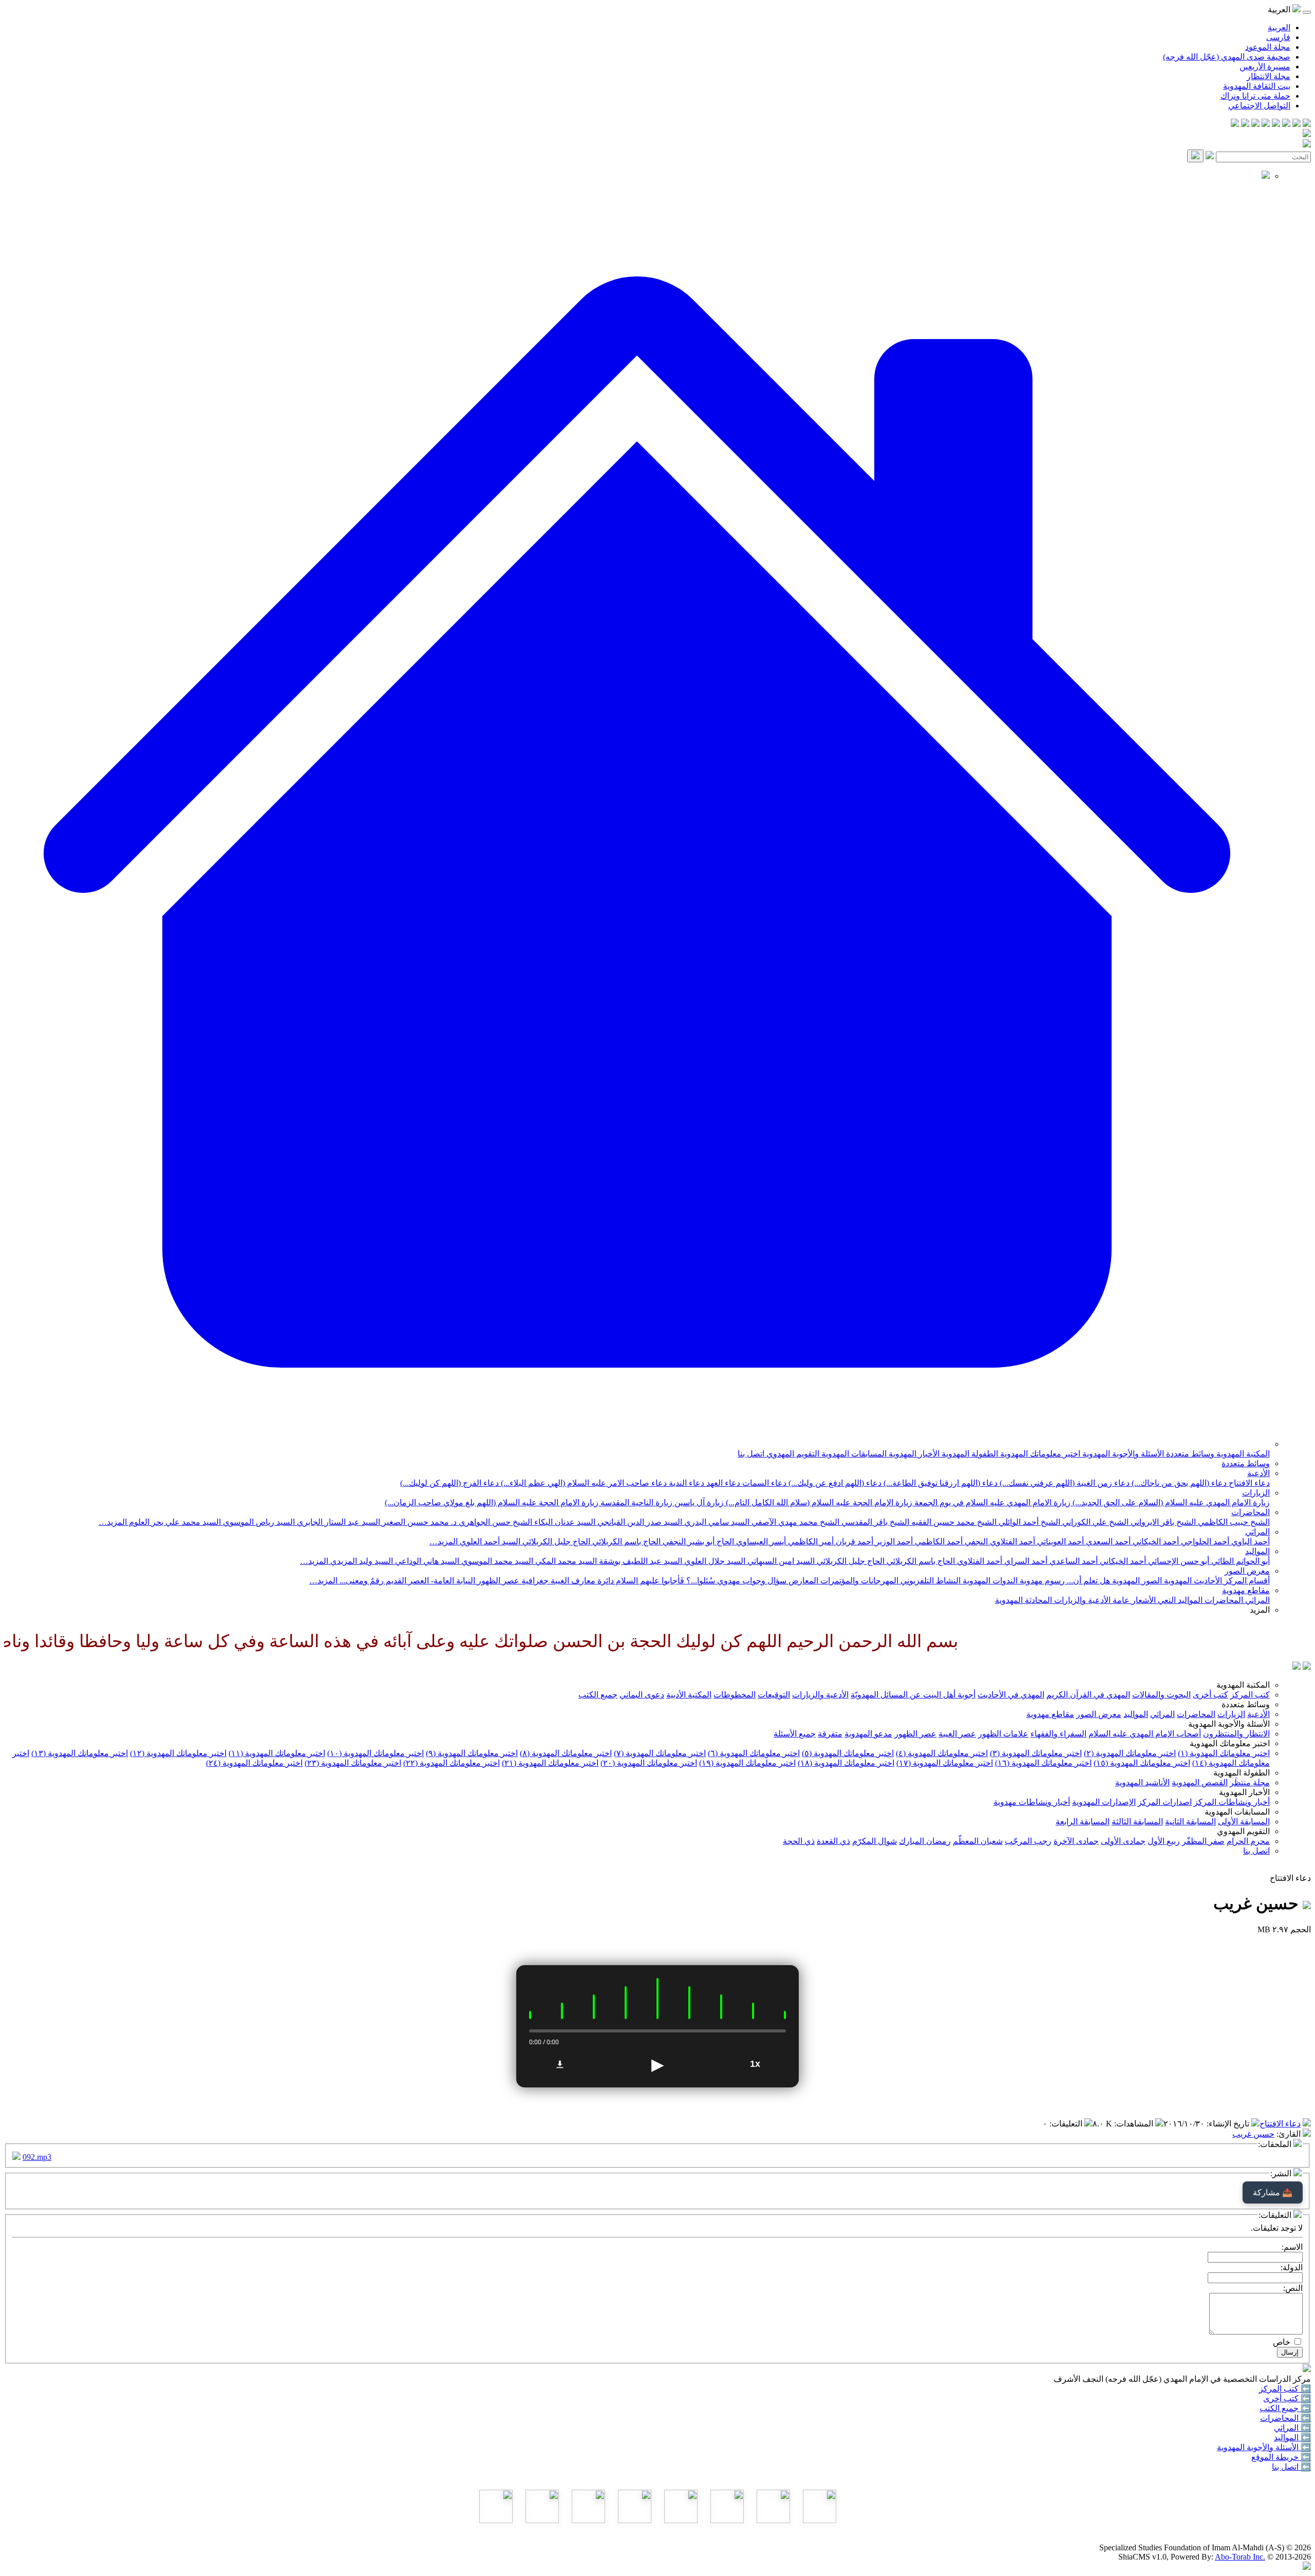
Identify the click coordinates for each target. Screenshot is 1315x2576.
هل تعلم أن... (1087, 1581)
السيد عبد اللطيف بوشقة (640, 1561)
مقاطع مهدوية (1246, 1590)
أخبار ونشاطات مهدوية (1032, 1802)
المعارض (802, 1581)
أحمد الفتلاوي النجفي (999, 1542)
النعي (1166, 1600)
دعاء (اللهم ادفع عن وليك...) (834, 1483)
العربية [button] (1280, 10)
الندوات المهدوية (989, 1581)
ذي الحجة (799, 1841)
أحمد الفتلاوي (979, 1561)
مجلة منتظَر (1250, 1782)
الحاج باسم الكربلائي (625, 1542)
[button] (637, 1444)
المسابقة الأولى (1244, 1822)
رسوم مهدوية (1041, 1581)
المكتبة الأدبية (689, 1695)
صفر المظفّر (1203, 1841)
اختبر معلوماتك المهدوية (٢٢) (452, 1763)
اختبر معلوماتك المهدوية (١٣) (80, 1753)
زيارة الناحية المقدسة (635, 1502)
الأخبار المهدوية (913, 1454)
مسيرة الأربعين (1265, 67)
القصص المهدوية (1200, 1782)
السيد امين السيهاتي (780, 1561)
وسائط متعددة (1189, 1454)
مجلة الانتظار (1269, 76)
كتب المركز (1250, 1695)
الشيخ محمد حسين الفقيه (953, 1522)
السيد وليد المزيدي (361, 1561)
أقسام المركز (1246, 1581)
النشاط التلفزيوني (929, 1581)
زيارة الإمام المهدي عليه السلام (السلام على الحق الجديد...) (1170, 1502)
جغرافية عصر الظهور (512, 1581)
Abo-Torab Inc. (1240, 2557)
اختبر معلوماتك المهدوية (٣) (1036, 1753)
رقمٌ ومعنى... (361, 1581)
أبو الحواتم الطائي (1239, 1561)
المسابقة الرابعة (1083, 1822)
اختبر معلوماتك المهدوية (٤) (942, 1753)
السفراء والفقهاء (1058, 1734)
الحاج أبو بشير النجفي (697, 1542)
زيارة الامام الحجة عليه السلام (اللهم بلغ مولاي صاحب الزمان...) (492, 1502)
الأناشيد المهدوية (1142, 1782)
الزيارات (1256, 1493)
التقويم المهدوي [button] (1243, 1831)
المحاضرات (1251, 1512)
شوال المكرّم (875, 1841)
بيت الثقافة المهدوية (1257, 86)
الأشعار (1143, 1600)
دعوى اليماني (642, 1695)
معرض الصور (1247, 1571)
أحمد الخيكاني (1155, 1542)
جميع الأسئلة (795, 1734)
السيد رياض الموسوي (258, 1522)
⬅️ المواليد (1292, 2438)
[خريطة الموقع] (1235, 124)
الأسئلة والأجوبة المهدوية (1122, 1454)
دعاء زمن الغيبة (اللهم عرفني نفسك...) (1064, 1483)
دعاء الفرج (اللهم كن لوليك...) (449, 1483)
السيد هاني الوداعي (426, 1561)
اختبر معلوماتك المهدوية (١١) (277, 1753)
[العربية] (1297, 1667)
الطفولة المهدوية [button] (1242, 1773)
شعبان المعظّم (978, 1841)
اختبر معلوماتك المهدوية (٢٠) (649, 1763)
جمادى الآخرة (1076, 1841)
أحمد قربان (853, 1542)
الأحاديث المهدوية (1192, 1581)
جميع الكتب (598, 1695)
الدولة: (1292, 2267)
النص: (1293, 2288)
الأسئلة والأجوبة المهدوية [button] (1229, 1724)
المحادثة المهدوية (1023, 1600)
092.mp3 (37, 2157)
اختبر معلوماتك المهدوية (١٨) (846, 1763)
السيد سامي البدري (716, 1522)
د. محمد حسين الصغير (418, 1522)
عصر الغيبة (957, 1734)
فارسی (1278, 37)
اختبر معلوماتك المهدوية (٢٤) (254, 1763)
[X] (1286, 124)
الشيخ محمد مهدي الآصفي (794, 1522)
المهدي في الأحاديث (1011, 1695)
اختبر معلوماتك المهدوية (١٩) (747, 1763)
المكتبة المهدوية (1242, 1454)
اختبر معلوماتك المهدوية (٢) (1130, 1753)
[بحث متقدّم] (1210, 156)
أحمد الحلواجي (1204, 1542)
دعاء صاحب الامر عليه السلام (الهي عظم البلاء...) (583, 1483)
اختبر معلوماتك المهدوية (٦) (754, 1753)
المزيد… (113, 1522)
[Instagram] (1276, 124)
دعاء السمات (763, 1483)
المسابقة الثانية (1190, 1822)
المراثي (1257, 1532)
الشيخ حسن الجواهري (494, 1522)
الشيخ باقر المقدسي (874, 1522)
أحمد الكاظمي (938, 1542)
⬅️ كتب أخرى (1287, 2398)
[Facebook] (1307, 124)
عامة (1120, 1600)
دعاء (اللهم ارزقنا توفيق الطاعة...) (940, 1483)
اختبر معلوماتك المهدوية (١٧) (945, 1763)
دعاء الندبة (685, 1483)
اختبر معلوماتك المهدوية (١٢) (178, 1753)
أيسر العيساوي (760, 1542)
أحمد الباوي (1250, 1542)
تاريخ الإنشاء (1229, 2124)
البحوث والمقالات (1161, 1695)
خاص (1282, 2342)
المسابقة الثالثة (1137, 1822)
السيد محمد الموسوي (496, 1561)
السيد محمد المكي (565, 1561)
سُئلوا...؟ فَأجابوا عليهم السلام (664, 1581)
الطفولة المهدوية (969, 1454)
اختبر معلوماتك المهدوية (1039, 1454)
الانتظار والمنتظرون (1236, 1734)
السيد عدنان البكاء (564, 1522)
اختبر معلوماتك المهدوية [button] (1230, 1743)
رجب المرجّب (1028, 1841)
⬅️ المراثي (1292, 2428)
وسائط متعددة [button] (1246, 1704)
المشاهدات (1135, 2124)
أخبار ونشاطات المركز (1232, 1802)
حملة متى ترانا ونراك (1255, 96)
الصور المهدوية (1136, 1581)
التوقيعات (774, 1695)
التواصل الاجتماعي (1259, 106)
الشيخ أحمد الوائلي (1028, 1522)
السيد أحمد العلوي (489, 1542)
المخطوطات (735, 1695)
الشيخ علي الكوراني (1094, 1522)
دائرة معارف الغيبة (581, 1581)
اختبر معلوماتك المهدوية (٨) (566, 1753)
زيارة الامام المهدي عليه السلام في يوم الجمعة (991, 1502)
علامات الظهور (1003, 1734)
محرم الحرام (1248, 1841)
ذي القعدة (833, 1841)
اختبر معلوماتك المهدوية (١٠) (375, 1753)
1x (755, 2064)
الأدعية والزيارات (1081, 1600)
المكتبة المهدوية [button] (1243, 1685)
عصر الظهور (915, 1734)
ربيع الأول (1164, 1841)
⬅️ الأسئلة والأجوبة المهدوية (1264, 2447)
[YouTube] (1266, 124)
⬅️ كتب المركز (1285, 2389)
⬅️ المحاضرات (1285, 2418)
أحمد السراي (1025, 1561)
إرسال (1290, 2352)
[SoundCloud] (1255, 124)
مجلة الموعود (1268, 47)
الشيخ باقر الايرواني (1162, 1522)
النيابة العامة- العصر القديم (429, 1581)
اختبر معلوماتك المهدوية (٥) (848, 1753)
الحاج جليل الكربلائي (555, 1542)
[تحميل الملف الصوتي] (560, 2064)
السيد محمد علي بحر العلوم (174, 1522)
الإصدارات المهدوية (1104, 1802)
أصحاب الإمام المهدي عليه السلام (1145, 1734)
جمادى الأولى (1123, 1841)
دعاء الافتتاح (1248, 1483)
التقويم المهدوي (792, 1454)
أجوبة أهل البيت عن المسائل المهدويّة (913, 1695)
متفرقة (830, 1734)
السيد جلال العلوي (714, 1561)
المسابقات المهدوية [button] (1237, 1812)
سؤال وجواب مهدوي (751, 1581)
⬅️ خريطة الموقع (1281, 2457)
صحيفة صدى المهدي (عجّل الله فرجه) (1227, 57)
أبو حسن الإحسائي (1178, 1561)
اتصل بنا (751, 1454)
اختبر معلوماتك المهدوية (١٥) (1142, 1763)
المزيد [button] (1260, 1610)
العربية (1279, 27)
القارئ (1290, 2134)
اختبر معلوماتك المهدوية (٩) (472, 1753)
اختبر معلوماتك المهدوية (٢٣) (353, 1763)
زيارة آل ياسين (698, 1502)
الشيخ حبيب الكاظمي (1233, 1522)
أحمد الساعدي (1073, 1561)
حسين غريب (1253, 2134)
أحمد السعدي (1107, 1542)
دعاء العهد (722, 1483)
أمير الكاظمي (810, 1542)
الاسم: (1292, 2247)
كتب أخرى (1210, 1695)
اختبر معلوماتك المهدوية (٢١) (550, 1763)
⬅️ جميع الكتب (1285, 2408)
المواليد (1257, 1551)
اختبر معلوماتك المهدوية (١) (1224, 1753)
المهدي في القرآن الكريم (1088, 1695)
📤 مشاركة (1273, 2192)
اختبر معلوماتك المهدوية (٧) (660, 1753)
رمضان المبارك (925, 1841)
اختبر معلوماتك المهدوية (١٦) (1043, 1763)
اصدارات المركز (1165, 1802)
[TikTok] (1245, 124)
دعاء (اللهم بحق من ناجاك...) (1178, 1483)
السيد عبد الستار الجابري (337, 1522)
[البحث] (1195, 156)
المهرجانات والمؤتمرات (858, 1581)
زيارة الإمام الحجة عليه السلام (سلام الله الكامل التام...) (818, 1502)
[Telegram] (1297, 124)
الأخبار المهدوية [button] (1244, 1792)
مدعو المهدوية (868, 1734)
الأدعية (1258, 1473)
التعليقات (1067, 2124)
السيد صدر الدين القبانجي (639, 1522)
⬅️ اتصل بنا (1291, 2467)
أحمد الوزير (893, 1542)
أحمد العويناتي (1059, 1542)
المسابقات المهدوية (853, 1454)
